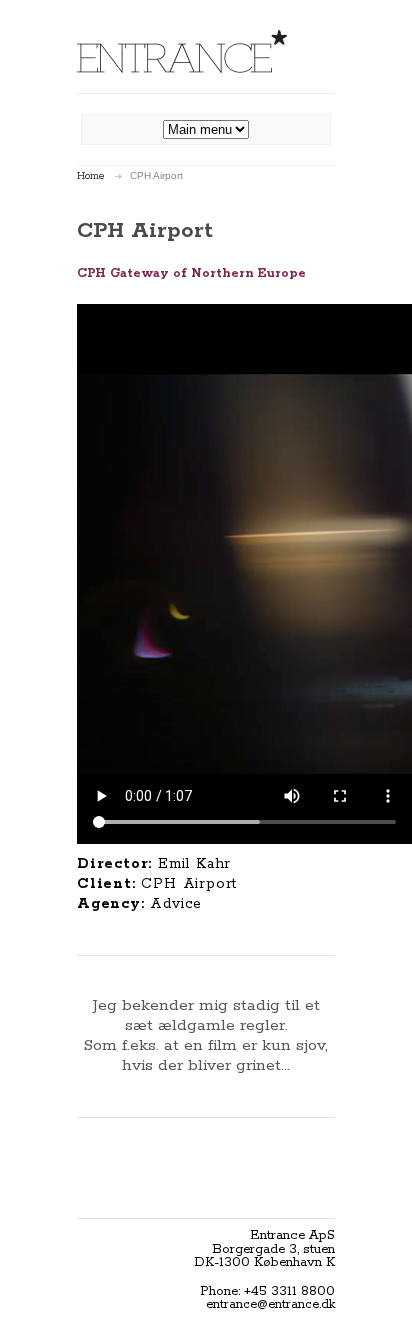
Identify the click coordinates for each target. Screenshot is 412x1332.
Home (91, 176)
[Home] (182, 51)
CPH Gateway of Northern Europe (191, 273)
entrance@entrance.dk (270, 1304)
